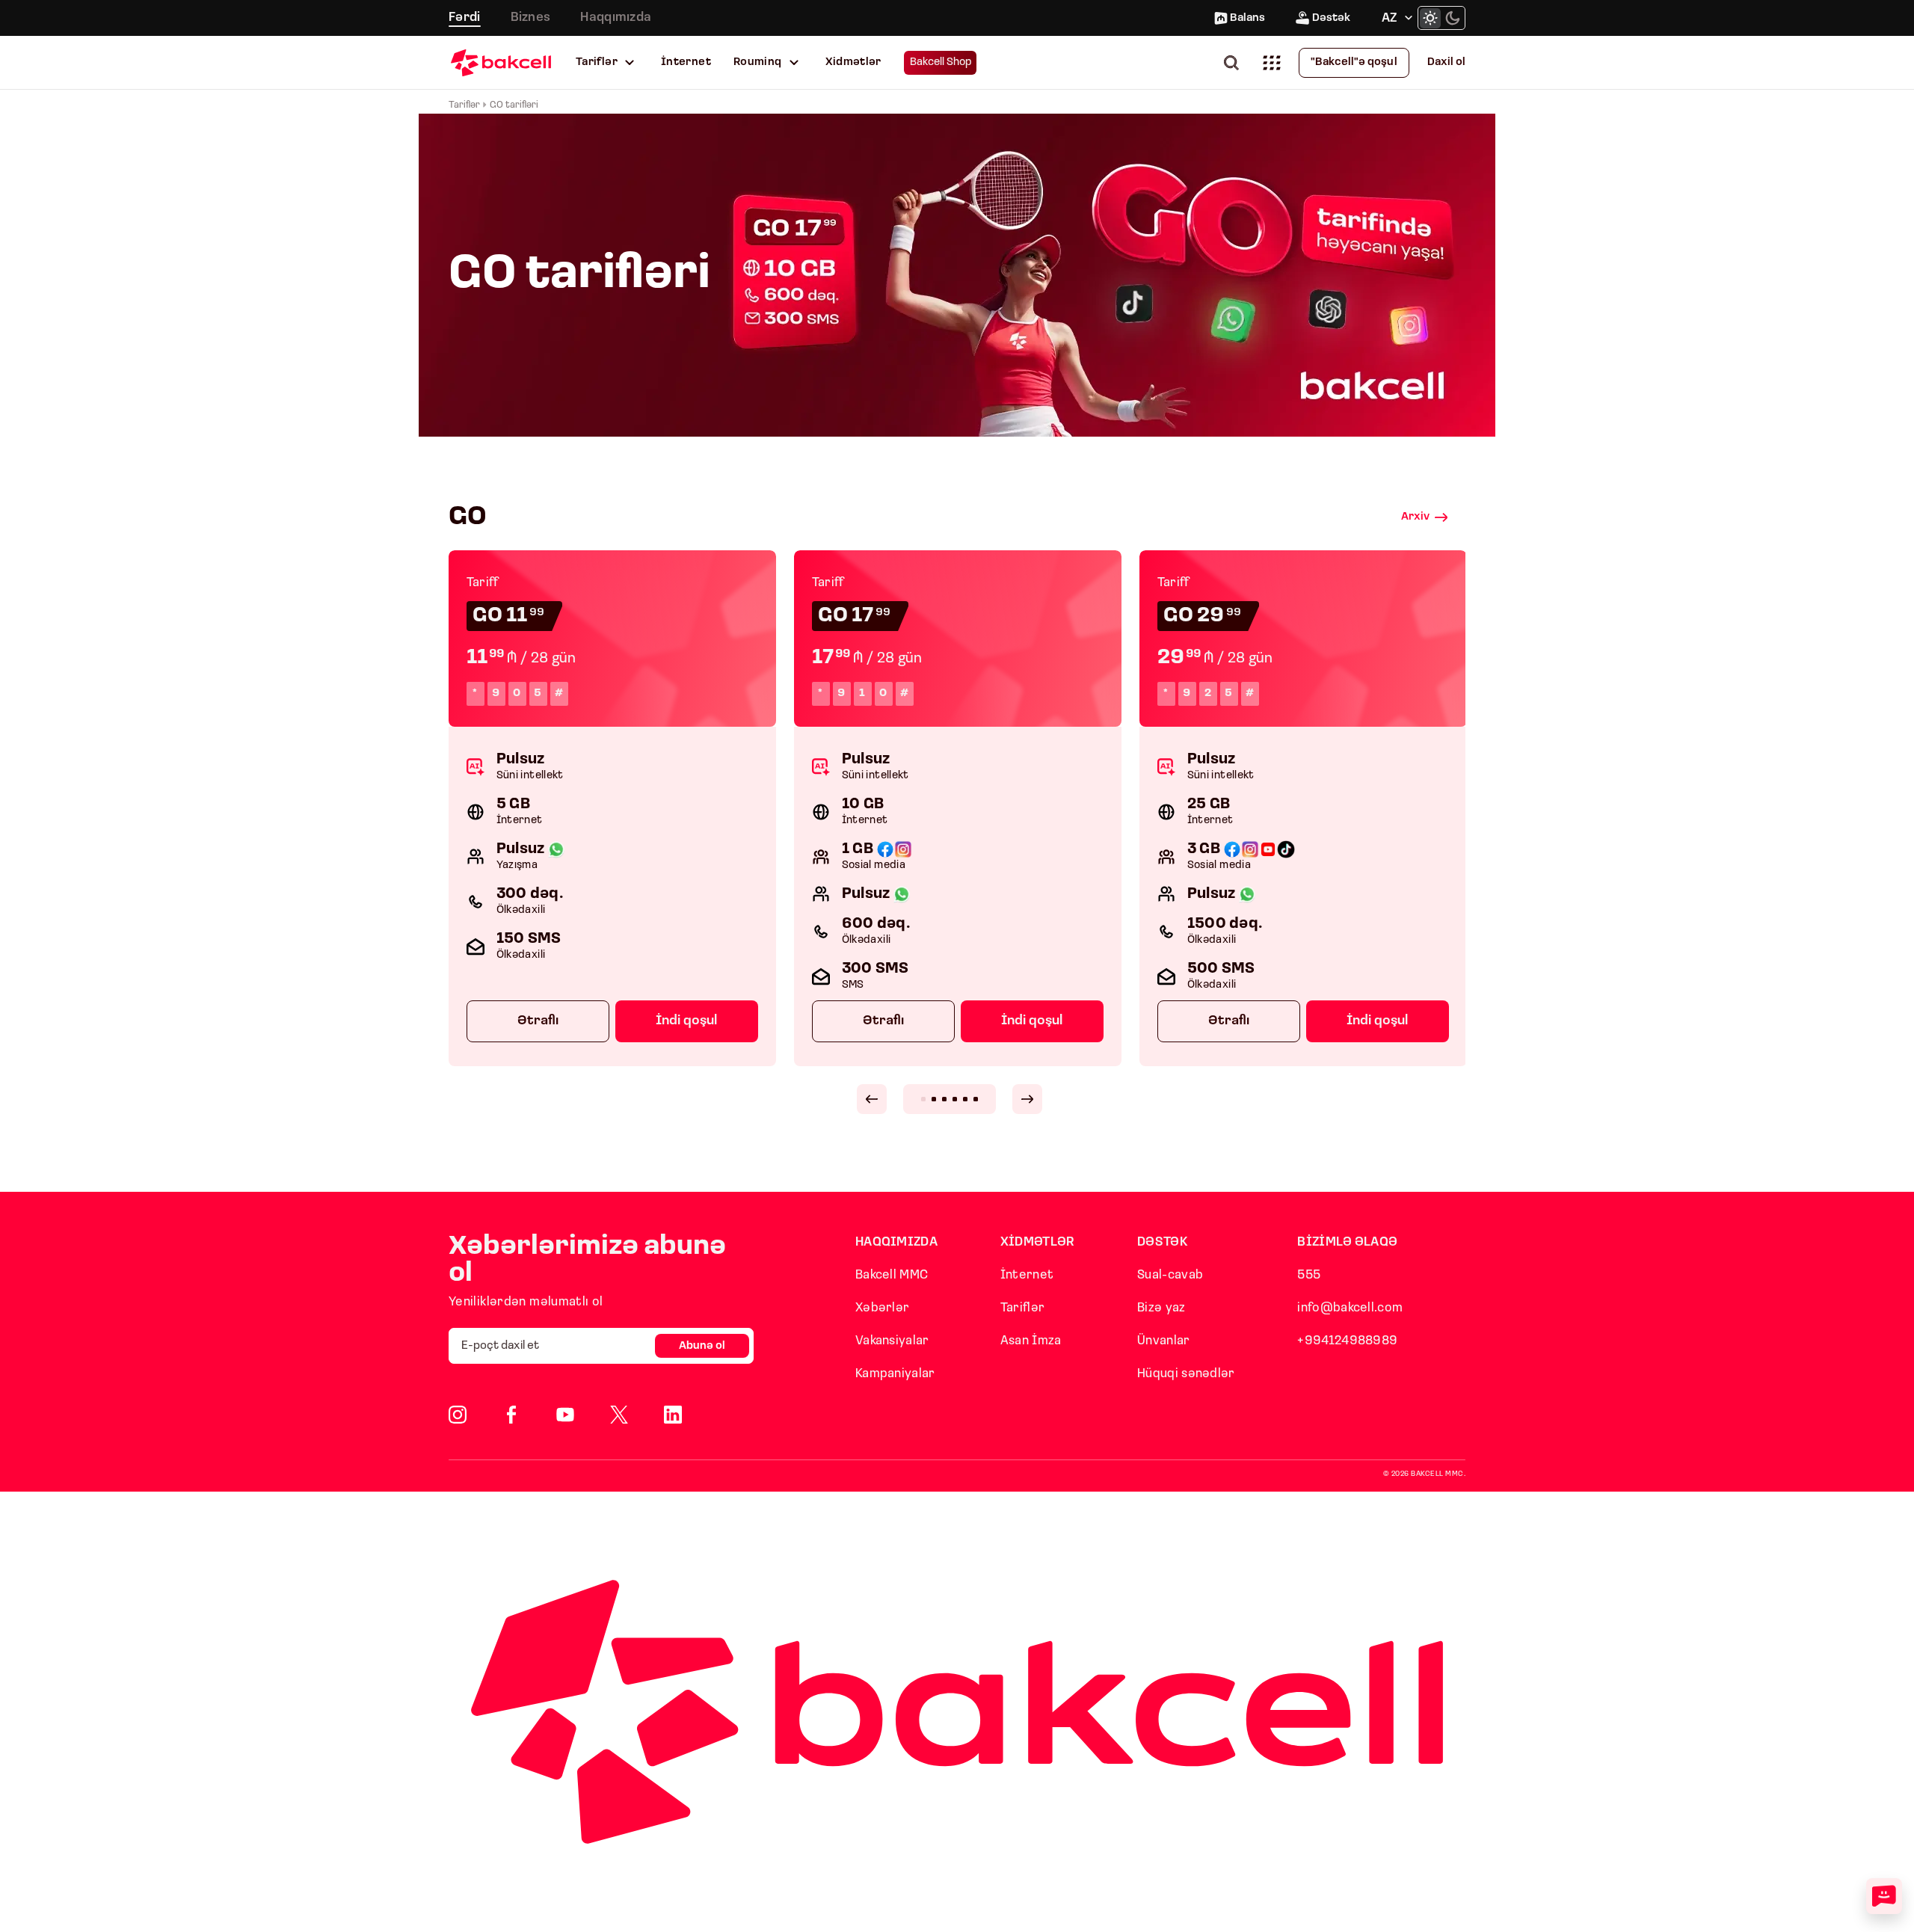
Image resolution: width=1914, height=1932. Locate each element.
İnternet (686, 62)
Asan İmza (1031, 1341)
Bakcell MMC (892, 1275)
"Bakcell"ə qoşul (1354, 62)
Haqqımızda (616, 18)
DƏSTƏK (1163, 1242)
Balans (1247, 18)
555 (1309, 1275)
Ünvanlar (1163, 1341)
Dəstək (1331, 18)
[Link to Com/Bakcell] (619, 1415)
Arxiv (1415, 517)
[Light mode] (1430, 18)
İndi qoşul (686, 1021)
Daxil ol (1446, 62)
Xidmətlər (853, 62)
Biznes (531, 18)
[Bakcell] (501, 62)
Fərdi (465, 18)
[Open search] (1234, 62)
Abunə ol (702, 1346)
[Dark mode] (1453, 18)
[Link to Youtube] (565, 1415)
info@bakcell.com (1350, 1308)
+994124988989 (1347, 1341)
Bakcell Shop (941, 62)
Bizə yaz (1161, 1308)
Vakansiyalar (892, 1341)
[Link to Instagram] (458, 1415)
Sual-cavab (1170, 1275)
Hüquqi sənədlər (1186, 1374)
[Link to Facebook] (511, 1415)
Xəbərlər (882, 1308)
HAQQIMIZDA (896, 1242)
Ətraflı (538, 1021)
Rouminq (758, 62)
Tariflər (597, 62)
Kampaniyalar (895, 1374)
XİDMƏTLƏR (1038, 1242)
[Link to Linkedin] (673, 1415)
